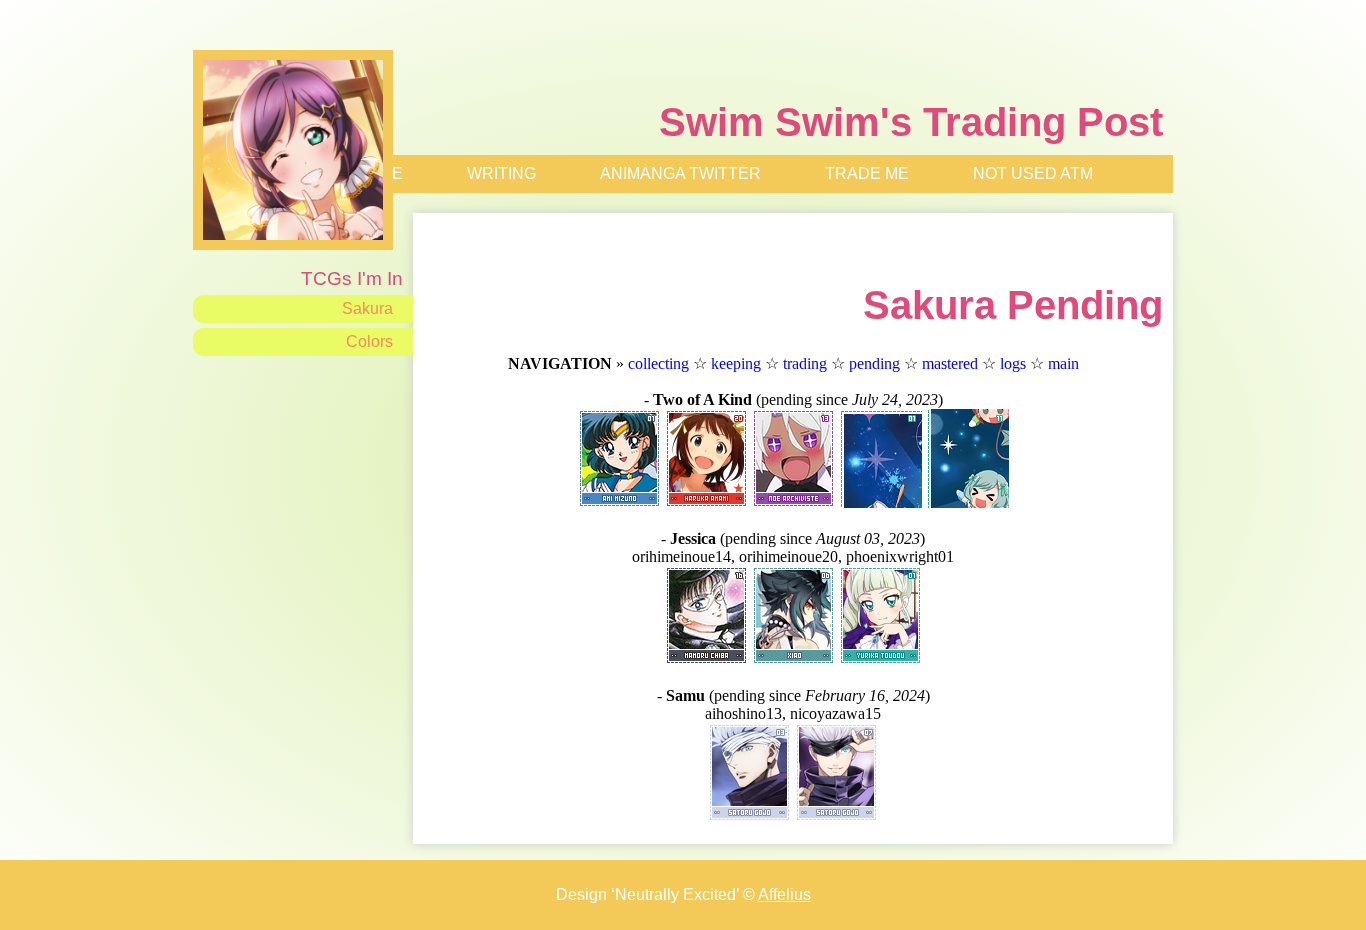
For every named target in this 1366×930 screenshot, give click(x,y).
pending (874, 363)
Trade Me (867, 173)
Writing (501, 173)
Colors (369, 341)
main (1063, 363)
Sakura (367, 308)
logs (1013, 363)
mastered (950, 363)
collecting (658, 363)
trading (805, 363)
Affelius (784, 894)
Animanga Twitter (680, 173)
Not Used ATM (1033, 173)
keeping (736, 363)
